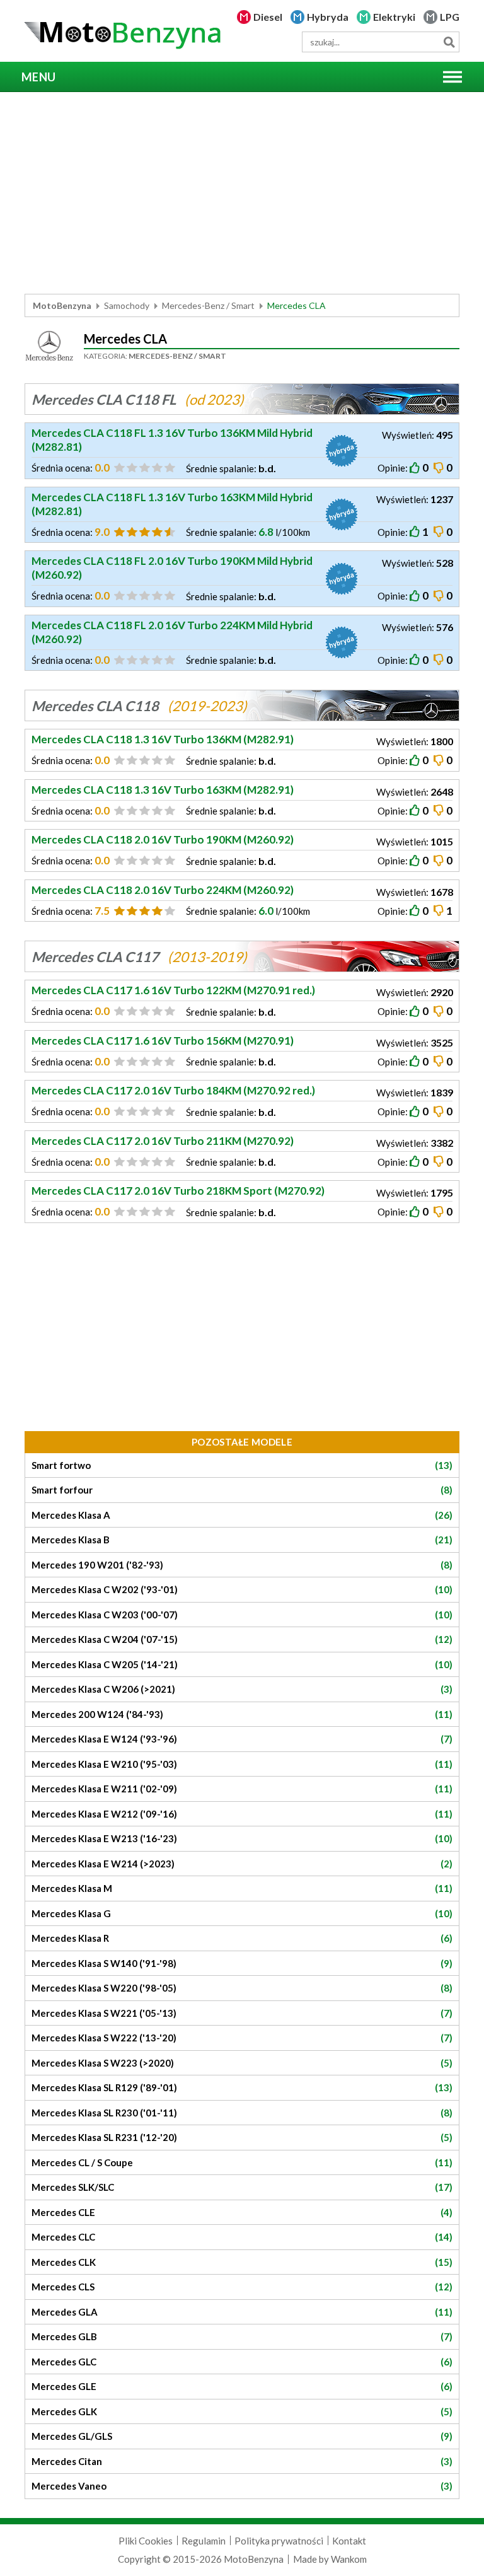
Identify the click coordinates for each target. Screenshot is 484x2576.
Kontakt (349, 2541)
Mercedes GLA (242, 2312)
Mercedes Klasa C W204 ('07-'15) (242, 1639)
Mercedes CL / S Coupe (242, 2162)
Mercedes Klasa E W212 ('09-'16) (242, 1814)
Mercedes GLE (242, 2386)
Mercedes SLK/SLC (242, 2187)
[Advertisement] (242, 193)
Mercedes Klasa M (242, 1888)
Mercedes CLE (242, 2212)
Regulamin (204, 2541)
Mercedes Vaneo (242, 2486)
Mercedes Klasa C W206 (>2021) (242, 1689)
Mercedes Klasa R (242, 1938)
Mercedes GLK (242, 2411)
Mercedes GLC (242, 2362)
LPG (450, 17)
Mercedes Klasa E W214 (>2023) (242, 1864)
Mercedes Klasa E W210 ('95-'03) (242, 1764)
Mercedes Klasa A (242, 1515)
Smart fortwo (242, 1465)
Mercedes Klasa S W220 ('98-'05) (242, 1988)
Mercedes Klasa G (242, 1913)
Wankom (349, 2559)
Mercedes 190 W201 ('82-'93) (242, 1565)
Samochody (127, 305)
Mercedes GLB (242, 2336)
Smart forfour (242, 1490)
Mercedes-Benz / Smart (208, 305)
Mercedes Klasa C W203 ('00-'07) (242, 1615)
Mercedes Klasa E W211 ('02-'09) (242, 1789)
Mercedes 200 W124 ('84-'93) (242, 1714)
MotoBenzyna (62, 305)
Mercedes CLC (242, 2237)
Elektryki (394, 17)
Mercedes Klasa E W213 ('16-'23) (242, 1838)
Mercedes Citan (242, 2461)
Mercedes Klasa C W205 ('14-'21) (242, 1664)
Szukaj (449, 42)
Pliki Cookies (146, 2541)
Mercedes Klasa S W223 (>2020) (242, 2063)
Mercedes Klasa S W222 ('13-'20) (242, 2038)
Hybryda (328, 17)
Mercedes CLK (242, 2262)
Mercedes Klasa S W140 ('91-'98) (242, 1963)
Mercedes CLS (242, 2287)
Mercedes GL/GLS (242, 2436)
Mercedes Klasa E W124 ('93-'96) (242, 1739)
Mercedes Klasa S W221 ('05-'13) (242, 2013)
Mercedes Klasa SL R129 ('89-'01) (242, 2087)
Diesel (268, 17)
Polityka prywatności (279, 2541)
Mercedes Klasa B (242, 1540)
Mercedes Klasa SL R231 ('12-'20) (242, 2137)
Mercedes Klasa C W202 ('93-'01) (242, 1589)
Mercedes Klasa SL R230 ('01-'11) (242, 2113)
